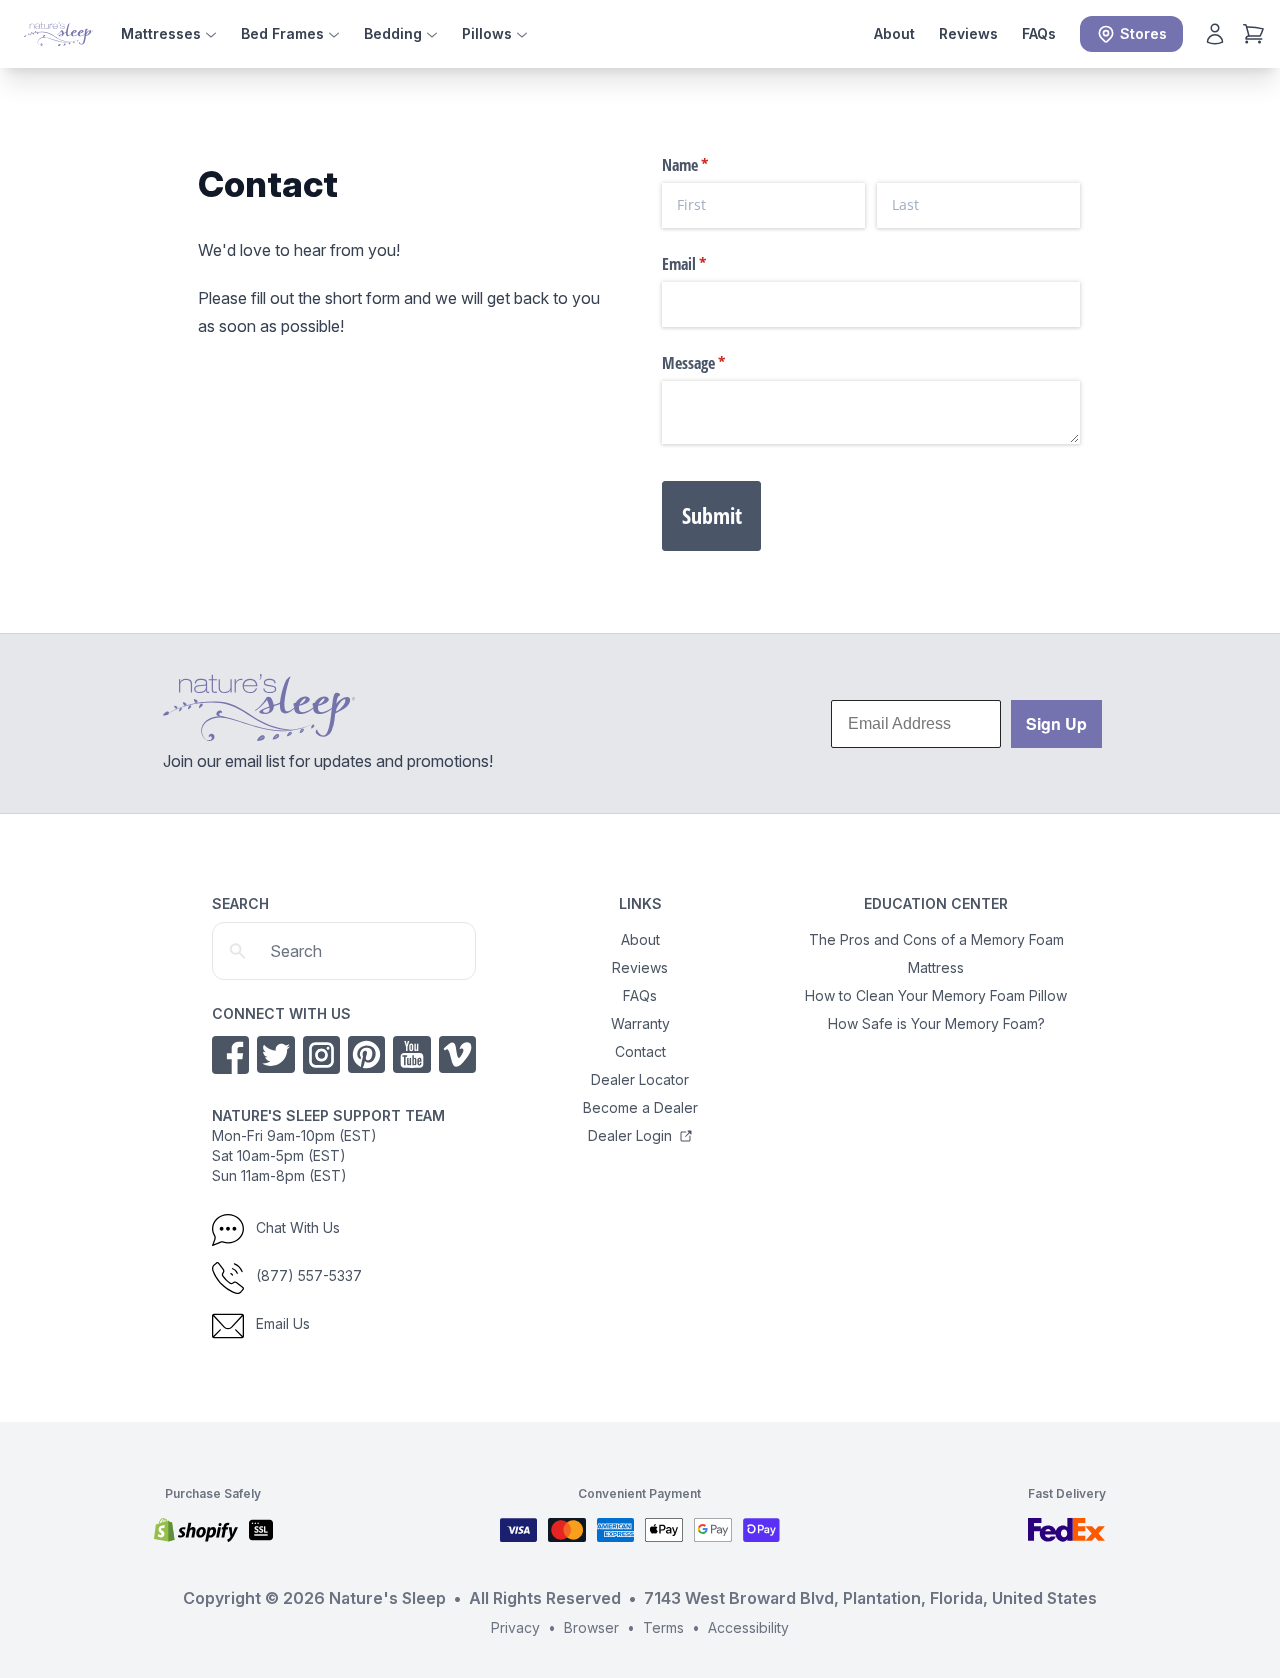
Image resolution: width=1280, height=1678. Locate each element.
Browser (591, 1627)
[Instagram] (321, 1054)
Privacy (515, 1627)
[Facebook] (230, 1054)
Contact (640, 1051)
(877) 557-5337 (307, 1275)
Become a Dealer (640, 1107)
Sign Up (1056, 723)
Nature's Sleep (387, 1598)
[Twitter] (275, 1054)
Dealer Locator (640, 1079)
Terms (663, 1627)
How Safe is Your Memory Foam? (936, 1023)
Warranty (640, 1023)
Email (710, 264)
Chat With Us (296, 1227)
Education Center (936, 903)
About (894, 33)
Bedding (395, 33)
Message (719, 363)
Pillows (489, 33)
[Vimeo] (457, 1054)
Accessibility (748, 1627)
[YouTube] (411, 1054)
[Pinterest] (366, 1054)
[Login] (1215, 34)
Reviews (968, 33)
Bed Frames (284, 33)
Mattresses (163, 33)
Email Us (281, 1323)
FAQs (1039, 33)
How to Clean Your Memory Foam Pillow (936, 995)
